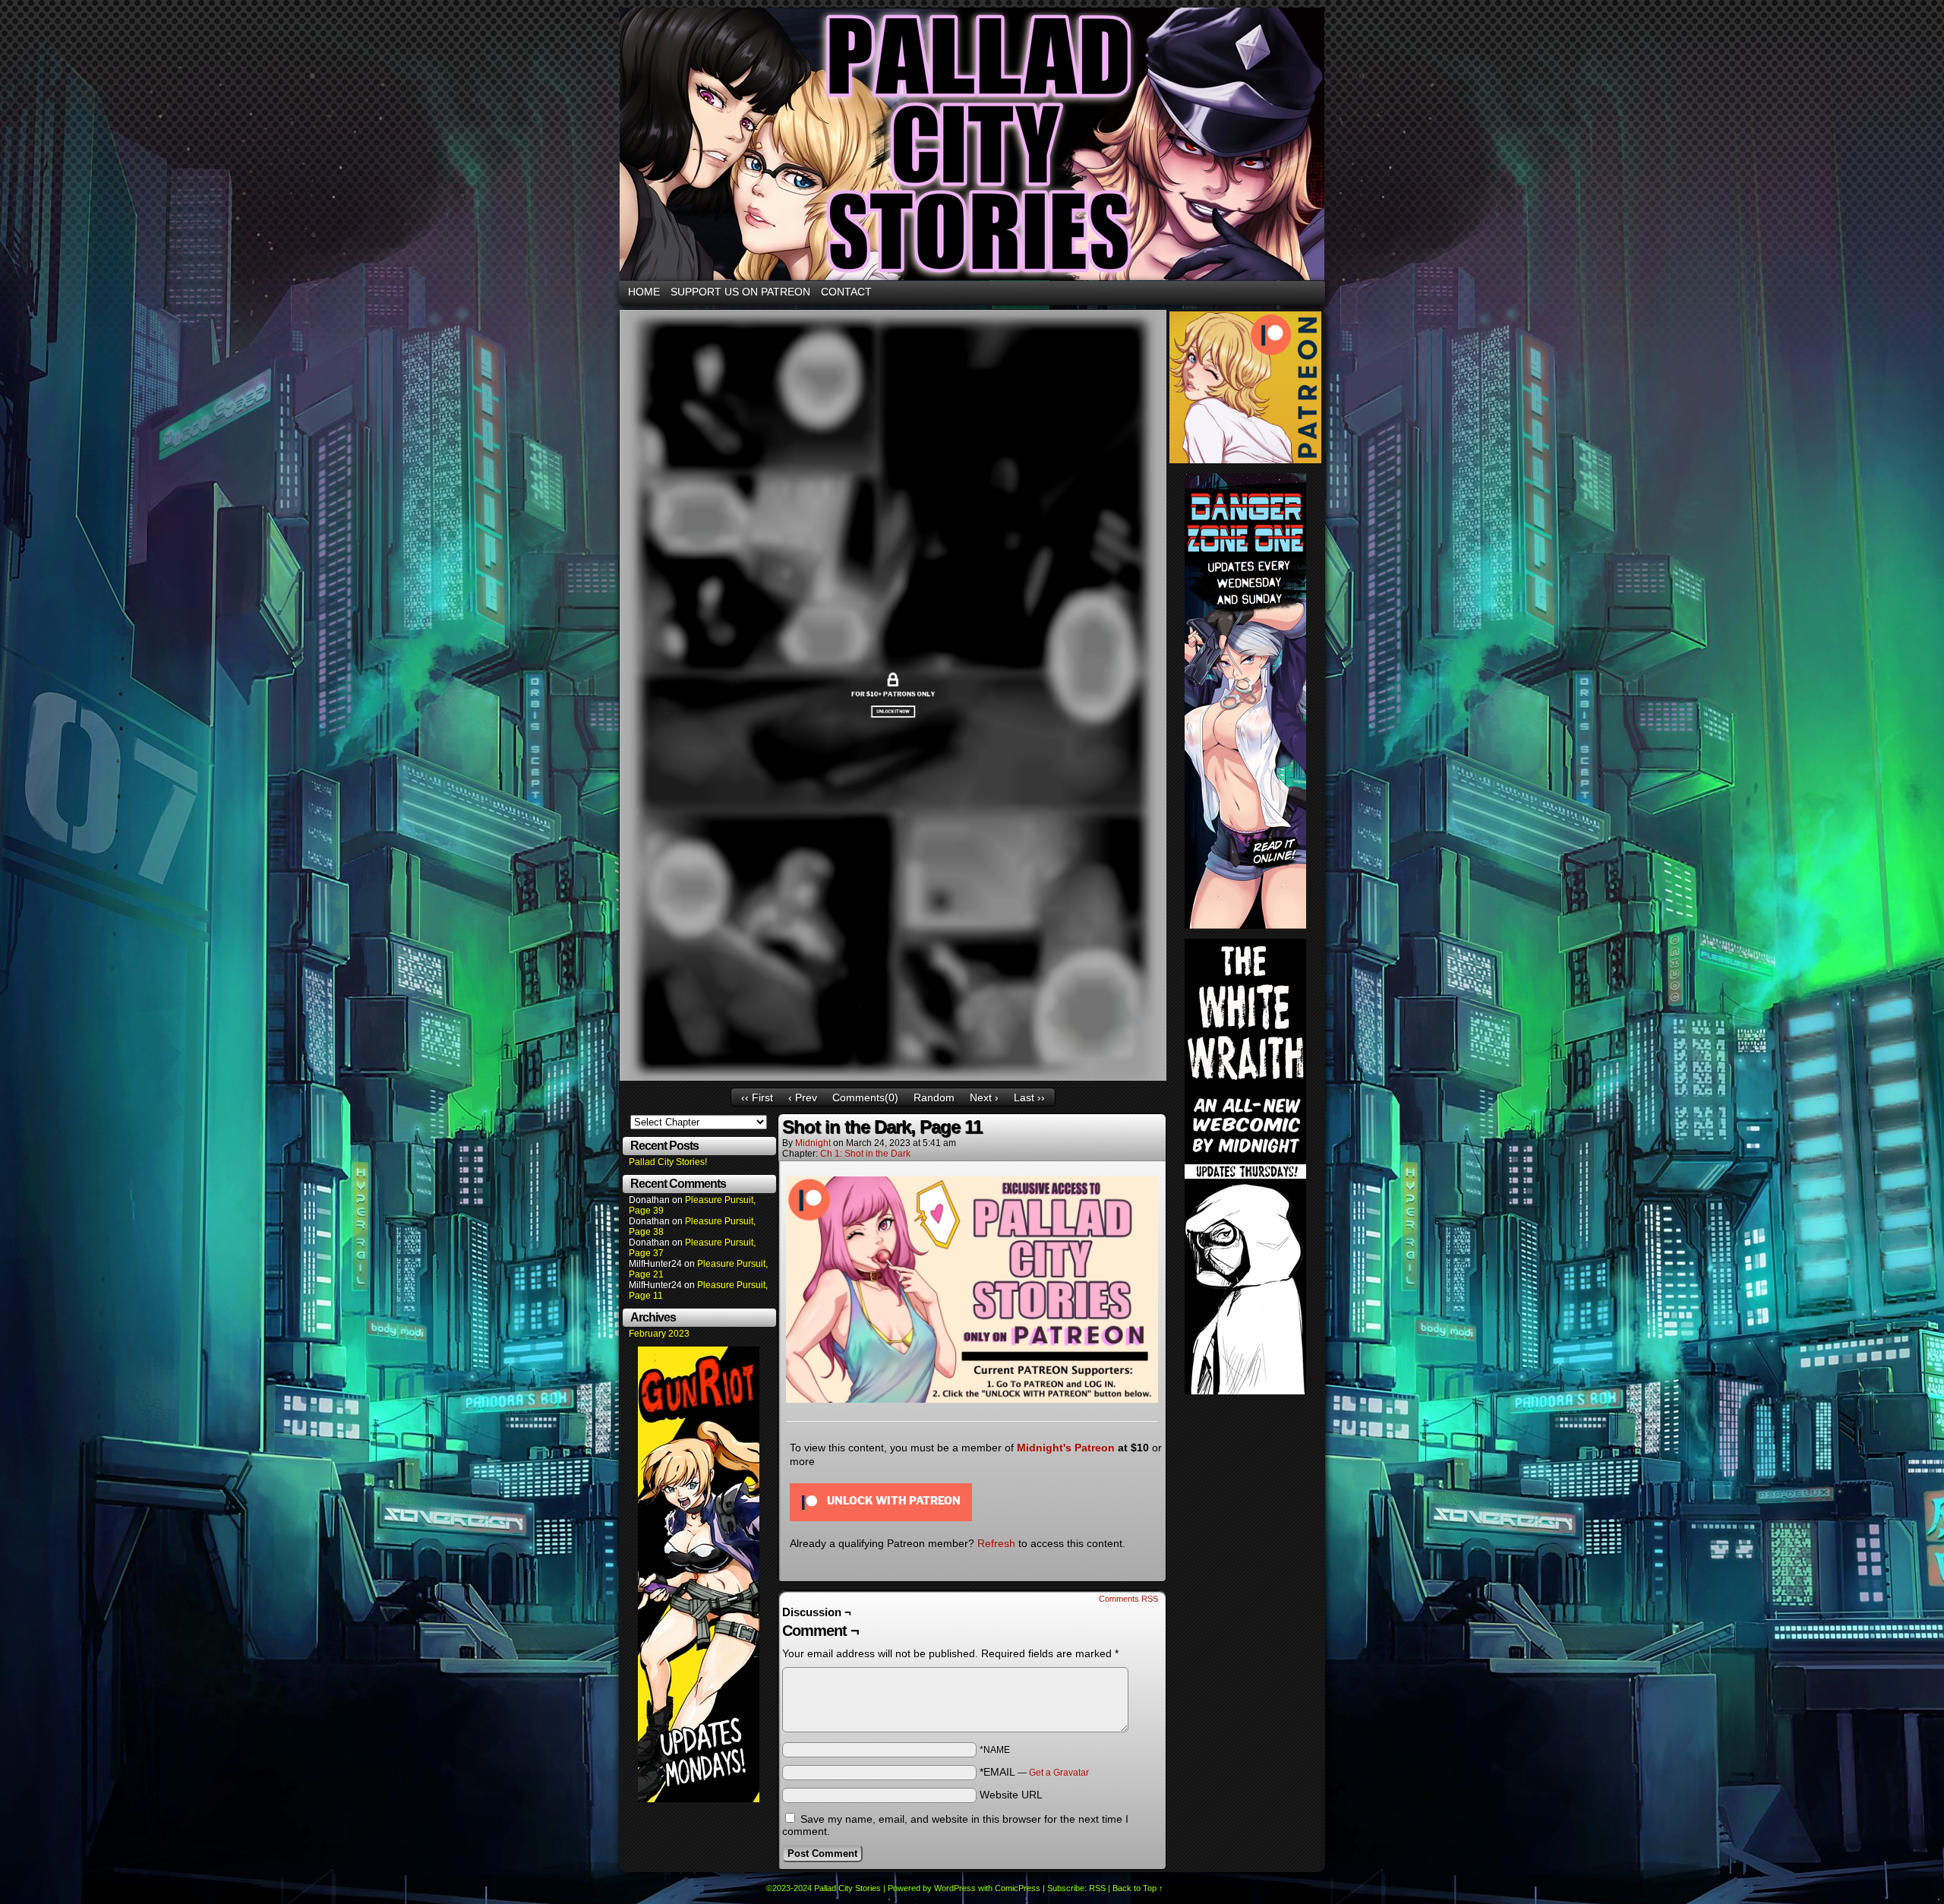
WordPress (955, 1888)
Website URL (1011, 1795)
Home (644, 292)
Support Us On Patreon (740, 292)
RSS (1097, 1888)
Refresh (996, 1543)
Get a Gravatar (1059, 1773)
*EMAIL (1034, 1772)
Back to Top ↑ (1138, 1888)
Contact (846, 292)
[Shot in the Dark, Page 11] (893, 1077)
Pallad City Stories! (668, 1162)
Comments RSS (1128, 1599)
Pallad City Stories (847, 1888)
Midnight (813, 1143)
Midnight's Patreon (1066, 1448)
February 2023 (659, 1334)
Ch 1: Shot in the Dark (865, 1154)
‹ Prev (803, 1097)
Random (934, 1097)
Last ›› (1029, 1097)
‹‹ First (757, 1097)
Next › (984, 1097)
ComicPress (1018, 1888)
